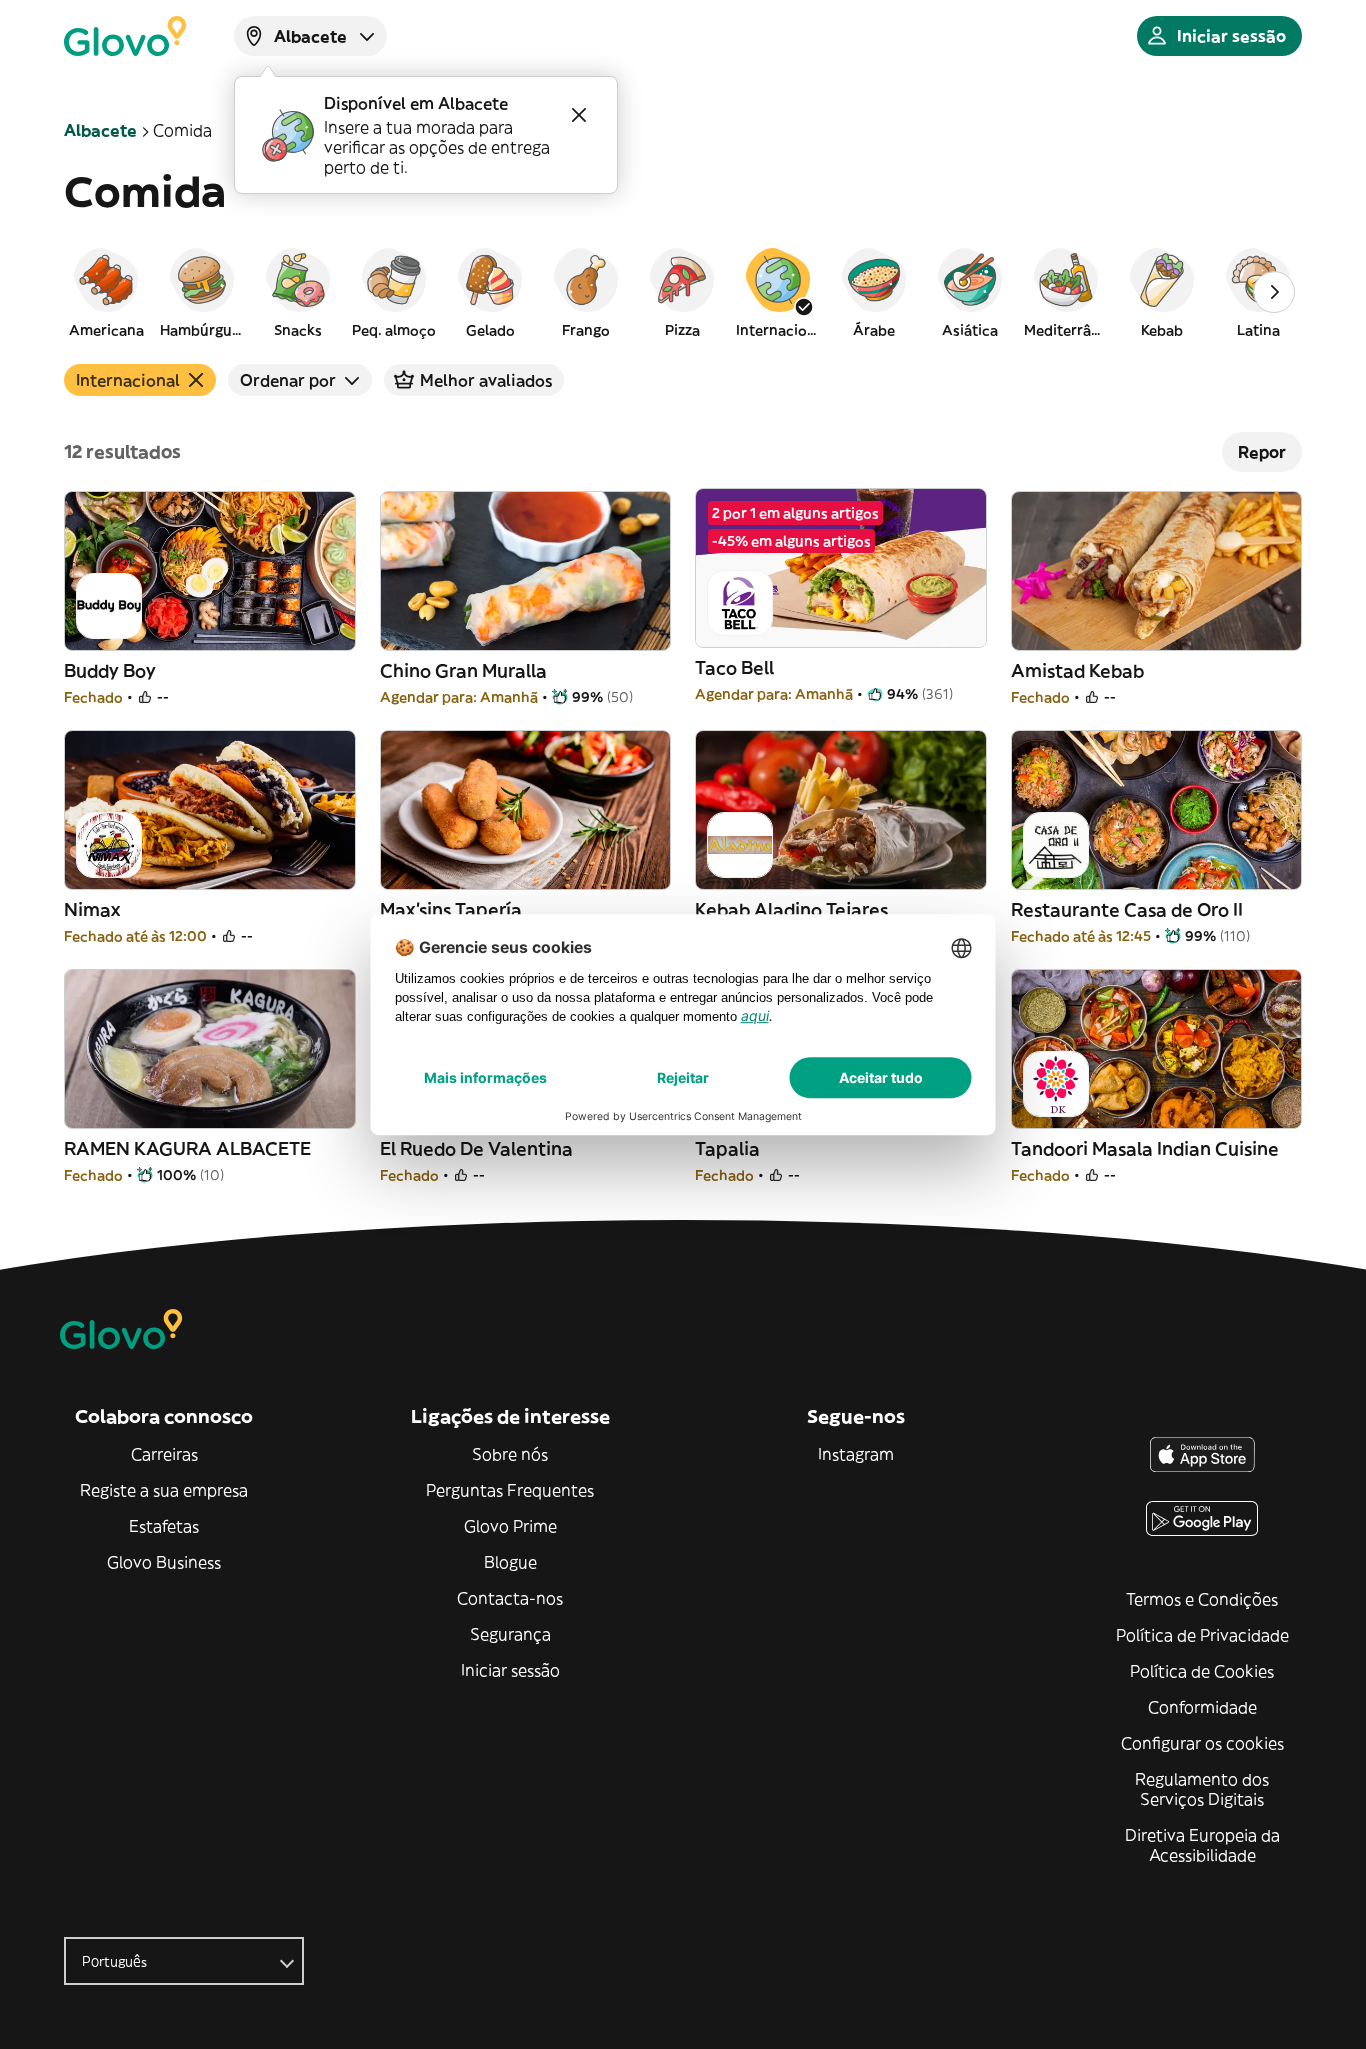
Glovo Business (164, 1562)
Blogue (510, 1562)
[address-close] (579, 115)
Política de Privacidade (1202, 1635)
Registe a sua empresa (164, 1490)
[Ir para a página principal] (125, 36)
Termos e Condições (1202, 1599)
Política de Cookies (1202, 1671)
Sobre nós (510, 1454)
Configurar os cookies (1202, 1743)
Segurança (510, 1634)
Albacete (100, 130)
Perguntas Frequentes (510, 1490)
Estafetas (164, 1526)
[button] (106, 292)
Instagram (856, 1454)
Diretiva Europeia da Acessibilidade (1202, 1845)
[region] (683, 292)
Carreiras (164, 1454)
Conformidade (1202, 1707)
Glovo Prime (510, 1526)
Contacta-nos (510, 1598)
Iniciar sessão (510, 1670)
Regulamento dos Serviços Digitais (1202, 1789)
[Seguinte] (1274, 292)
